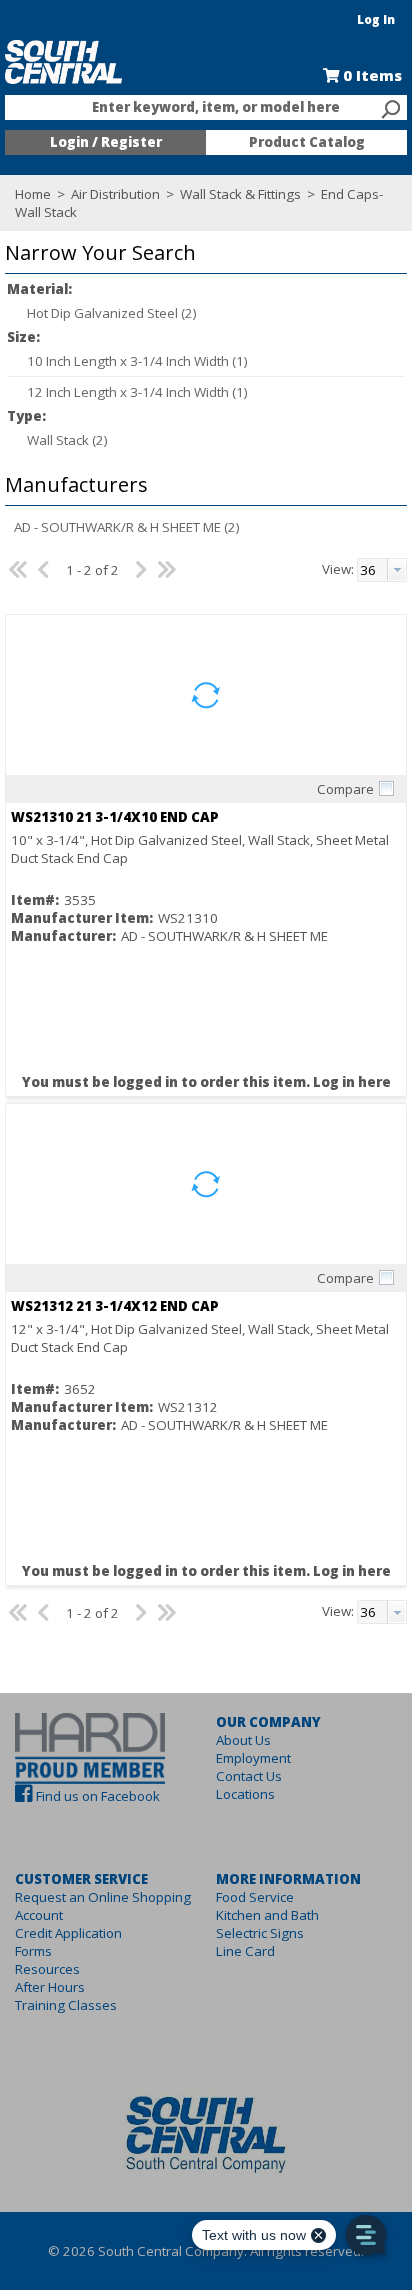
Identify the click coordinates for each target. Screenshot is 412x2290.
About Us (243, 1740)
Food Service (255, 1897)
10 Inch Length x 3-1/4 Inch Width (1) (137, 361)
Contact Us (249, 1776)
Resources (47, 1969)
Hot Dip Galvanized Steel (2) (112, 313)
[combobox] (206, 108)
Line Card (245, 1951)
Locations (245, 1794)
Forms (33, 1951)
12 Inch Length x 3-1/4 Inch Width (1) (137, 392)
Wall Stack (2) (67, 440)
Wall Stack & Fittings (240, 194)
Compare (345, 789)
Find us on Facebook (98, 1796)
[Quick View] (206, 695)
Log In (376, 19)
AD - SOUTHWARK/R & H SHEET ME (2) (127, 527)
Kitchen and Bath (267, 1915)
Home (33, 194)
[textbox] (196, 108)
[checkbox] (386, 788)
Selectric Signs (260, 1933)
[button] (201, 253)
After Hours (50, 1987)
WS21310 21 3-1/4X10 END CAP (115, 817)
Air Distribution (115, 194)
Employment (253, 1758)
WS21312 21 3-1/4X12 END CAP (115, 1306)
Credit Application (68, 1933)
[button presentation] (397, 570)
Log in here (352, 1082)
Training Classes (66, 2005)
